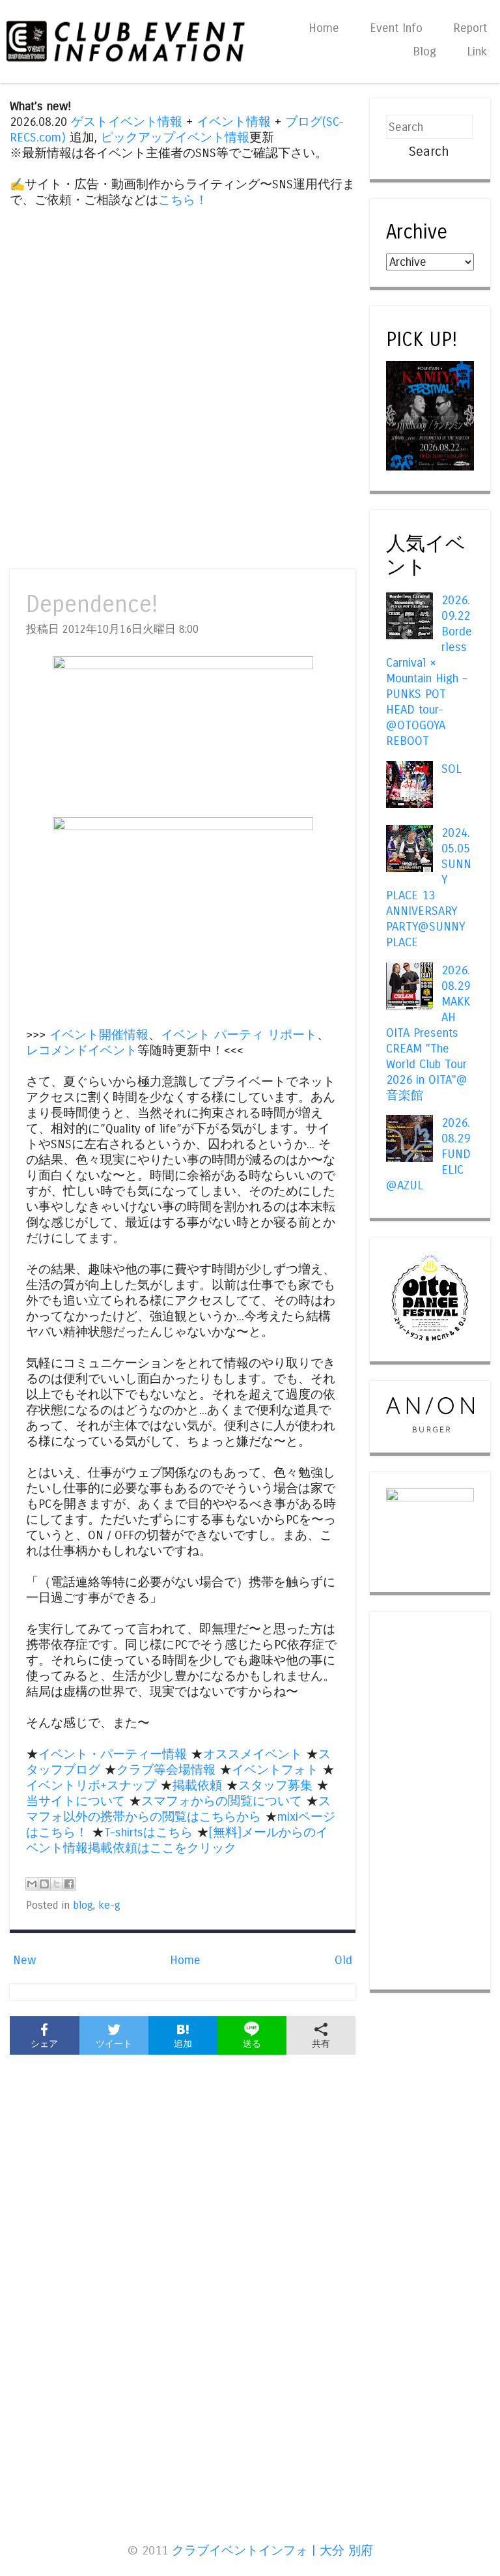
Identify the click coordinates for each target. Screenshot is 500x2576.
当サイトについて (76, 1801)
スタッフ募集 (275, 1786)
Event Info (396, 28)
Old (343, 1960)
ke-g (109, 1905)
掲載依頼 (197, 1786)
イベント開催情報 (99, 1035)
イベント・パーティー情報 (113, 1754)
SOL (451, 769)
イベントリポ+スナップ (91, 1786)
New (24, 1960)
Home (324, 28)
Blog (424, 51)
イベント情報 (234, 122)
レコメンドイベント (82, 1050)
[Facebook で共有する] (69, 1884)
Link (477, 51)
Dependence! (92, 604)
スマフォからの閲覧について (222, 1801)
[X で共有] (57, 1884)
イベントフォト (275, 1770)
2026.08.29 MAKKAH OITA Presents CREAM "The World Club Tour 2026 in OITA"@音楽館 (428, 1033)
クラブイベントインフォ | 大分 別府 (272, 2551)
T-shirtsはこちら (148, 1832)
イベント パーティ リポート (239, 1035)
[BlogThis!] (44, 1884)
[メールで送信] (32, 1884)
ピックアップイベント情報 (175, 137)
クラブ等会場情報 (166, 1770)
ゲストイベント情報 (127, 122)
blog (83, 1905)
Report (470, 28)
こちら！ (183, 200)
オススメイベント (253, 1754)
